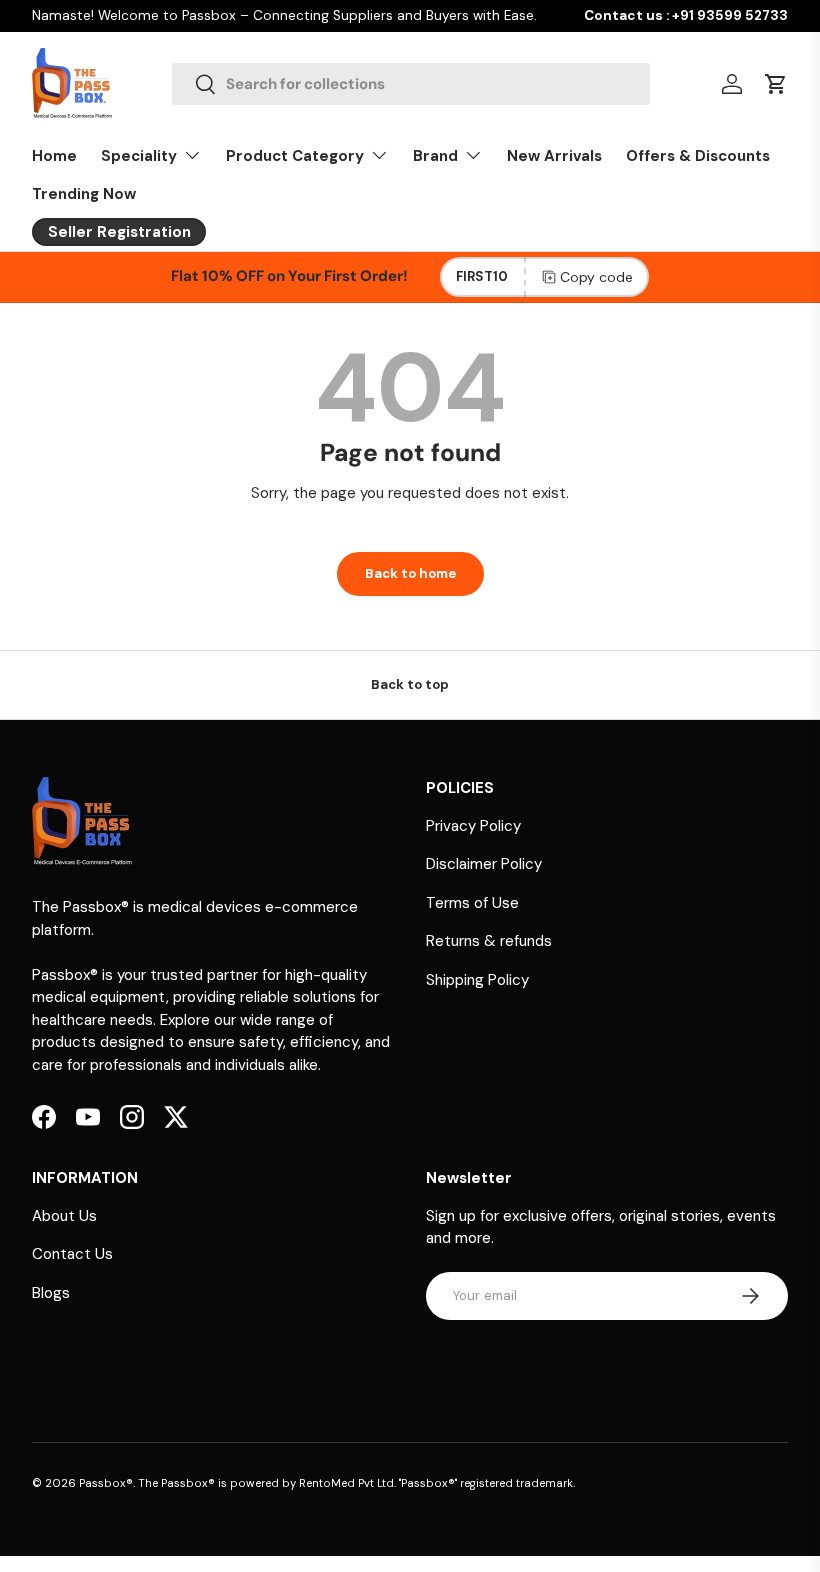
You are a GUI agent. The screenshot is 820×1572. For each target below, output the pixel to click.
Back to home (410, 573)
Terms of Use (472, 903)
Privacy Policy (473, 826)
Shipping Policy (477, 980)
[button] (776, 84)
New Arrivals (554, 156)
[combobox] (410, 84)
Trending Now (84, 194)
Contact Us (72, 1254)
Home (54, 156)
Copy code (596, 277)
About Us (64, 1216)
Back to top (410, 684)
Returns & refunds (489, 941)
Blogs (51, 1293)
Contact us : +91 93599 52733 (686, 15)
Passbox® (106, 1483)
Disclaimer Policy (484, 864)
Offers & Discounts (698, 156)
